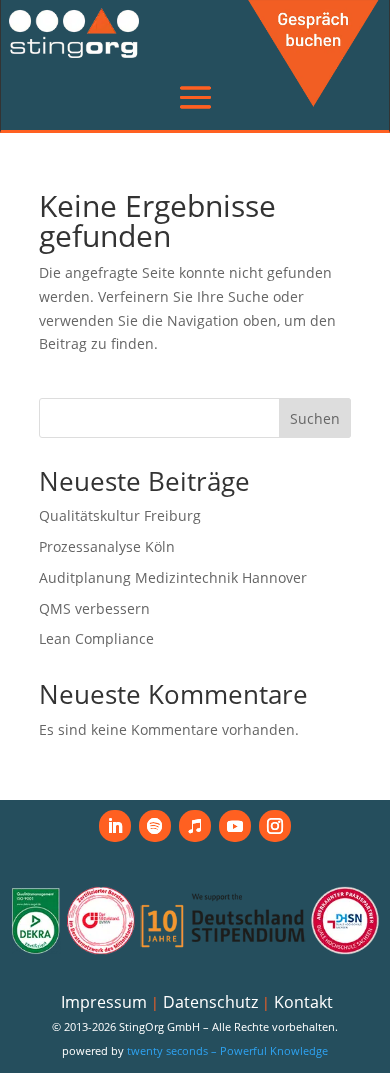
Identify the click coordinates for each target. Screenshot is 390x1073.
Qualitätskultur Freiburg (120, 515)
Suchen (315, 418)
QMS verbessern (94, 608)
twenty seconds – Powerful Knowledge (227, 1050)
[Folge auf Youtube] (235, 826)
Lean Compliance (96, 638)
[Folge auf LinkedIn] (115, 826)
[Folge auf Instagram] (275, 826)
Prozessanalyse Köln (107, 546)
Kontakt (303, 1002)
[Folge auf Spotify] (155, 826)
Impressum (104, 1002)
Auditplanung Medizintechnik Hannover (173, 577)
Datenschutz (210, 1002)
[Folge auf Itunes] (195, 826)
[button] (36, 1037)
